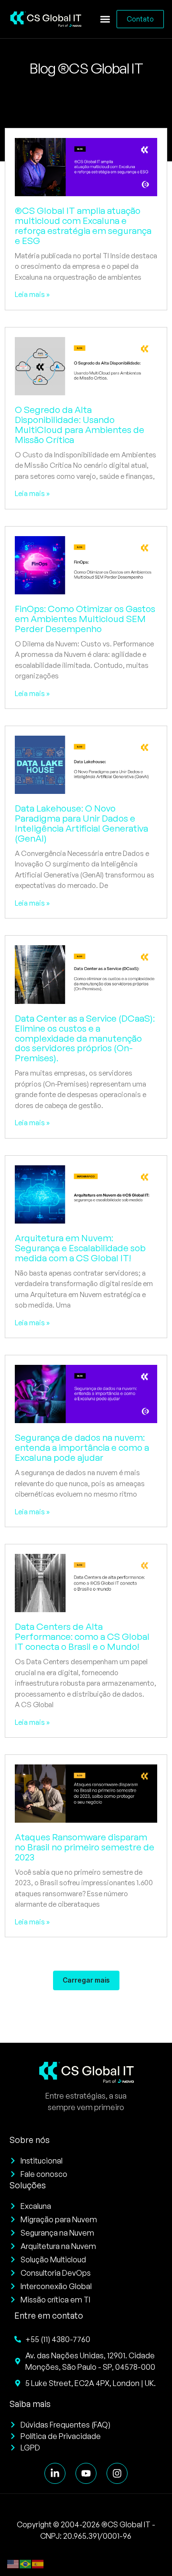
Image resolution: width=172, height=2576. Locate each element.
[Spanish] (38, 2563)
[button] (105, 19)
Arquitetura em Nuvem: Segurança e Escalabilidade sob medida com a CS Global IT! (80, 1248)
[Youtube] (86, 2473)
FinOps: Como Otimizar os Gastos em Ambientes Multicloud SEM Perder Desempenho (85, 619)
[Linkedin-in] (55, 2473)
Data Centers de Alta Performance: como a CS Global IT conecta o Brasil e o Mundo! (82, 1636)
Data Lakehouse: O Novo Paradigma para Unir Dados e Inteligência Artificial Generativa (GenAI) (81, 823)
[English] (13, 2563)
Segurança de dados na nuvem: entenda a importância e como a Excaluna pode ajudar (82, 1447)
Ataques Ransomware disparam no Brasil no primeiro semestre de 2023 (85, 1847)
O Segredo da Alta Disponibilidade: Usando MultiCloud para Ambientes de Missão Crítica (80, 425)
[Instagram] (117, 2473)
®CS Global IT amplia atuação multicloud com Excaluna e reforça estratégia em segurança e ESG (83, 226)
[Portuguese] (26, 2563)
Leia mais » (32, 294)
